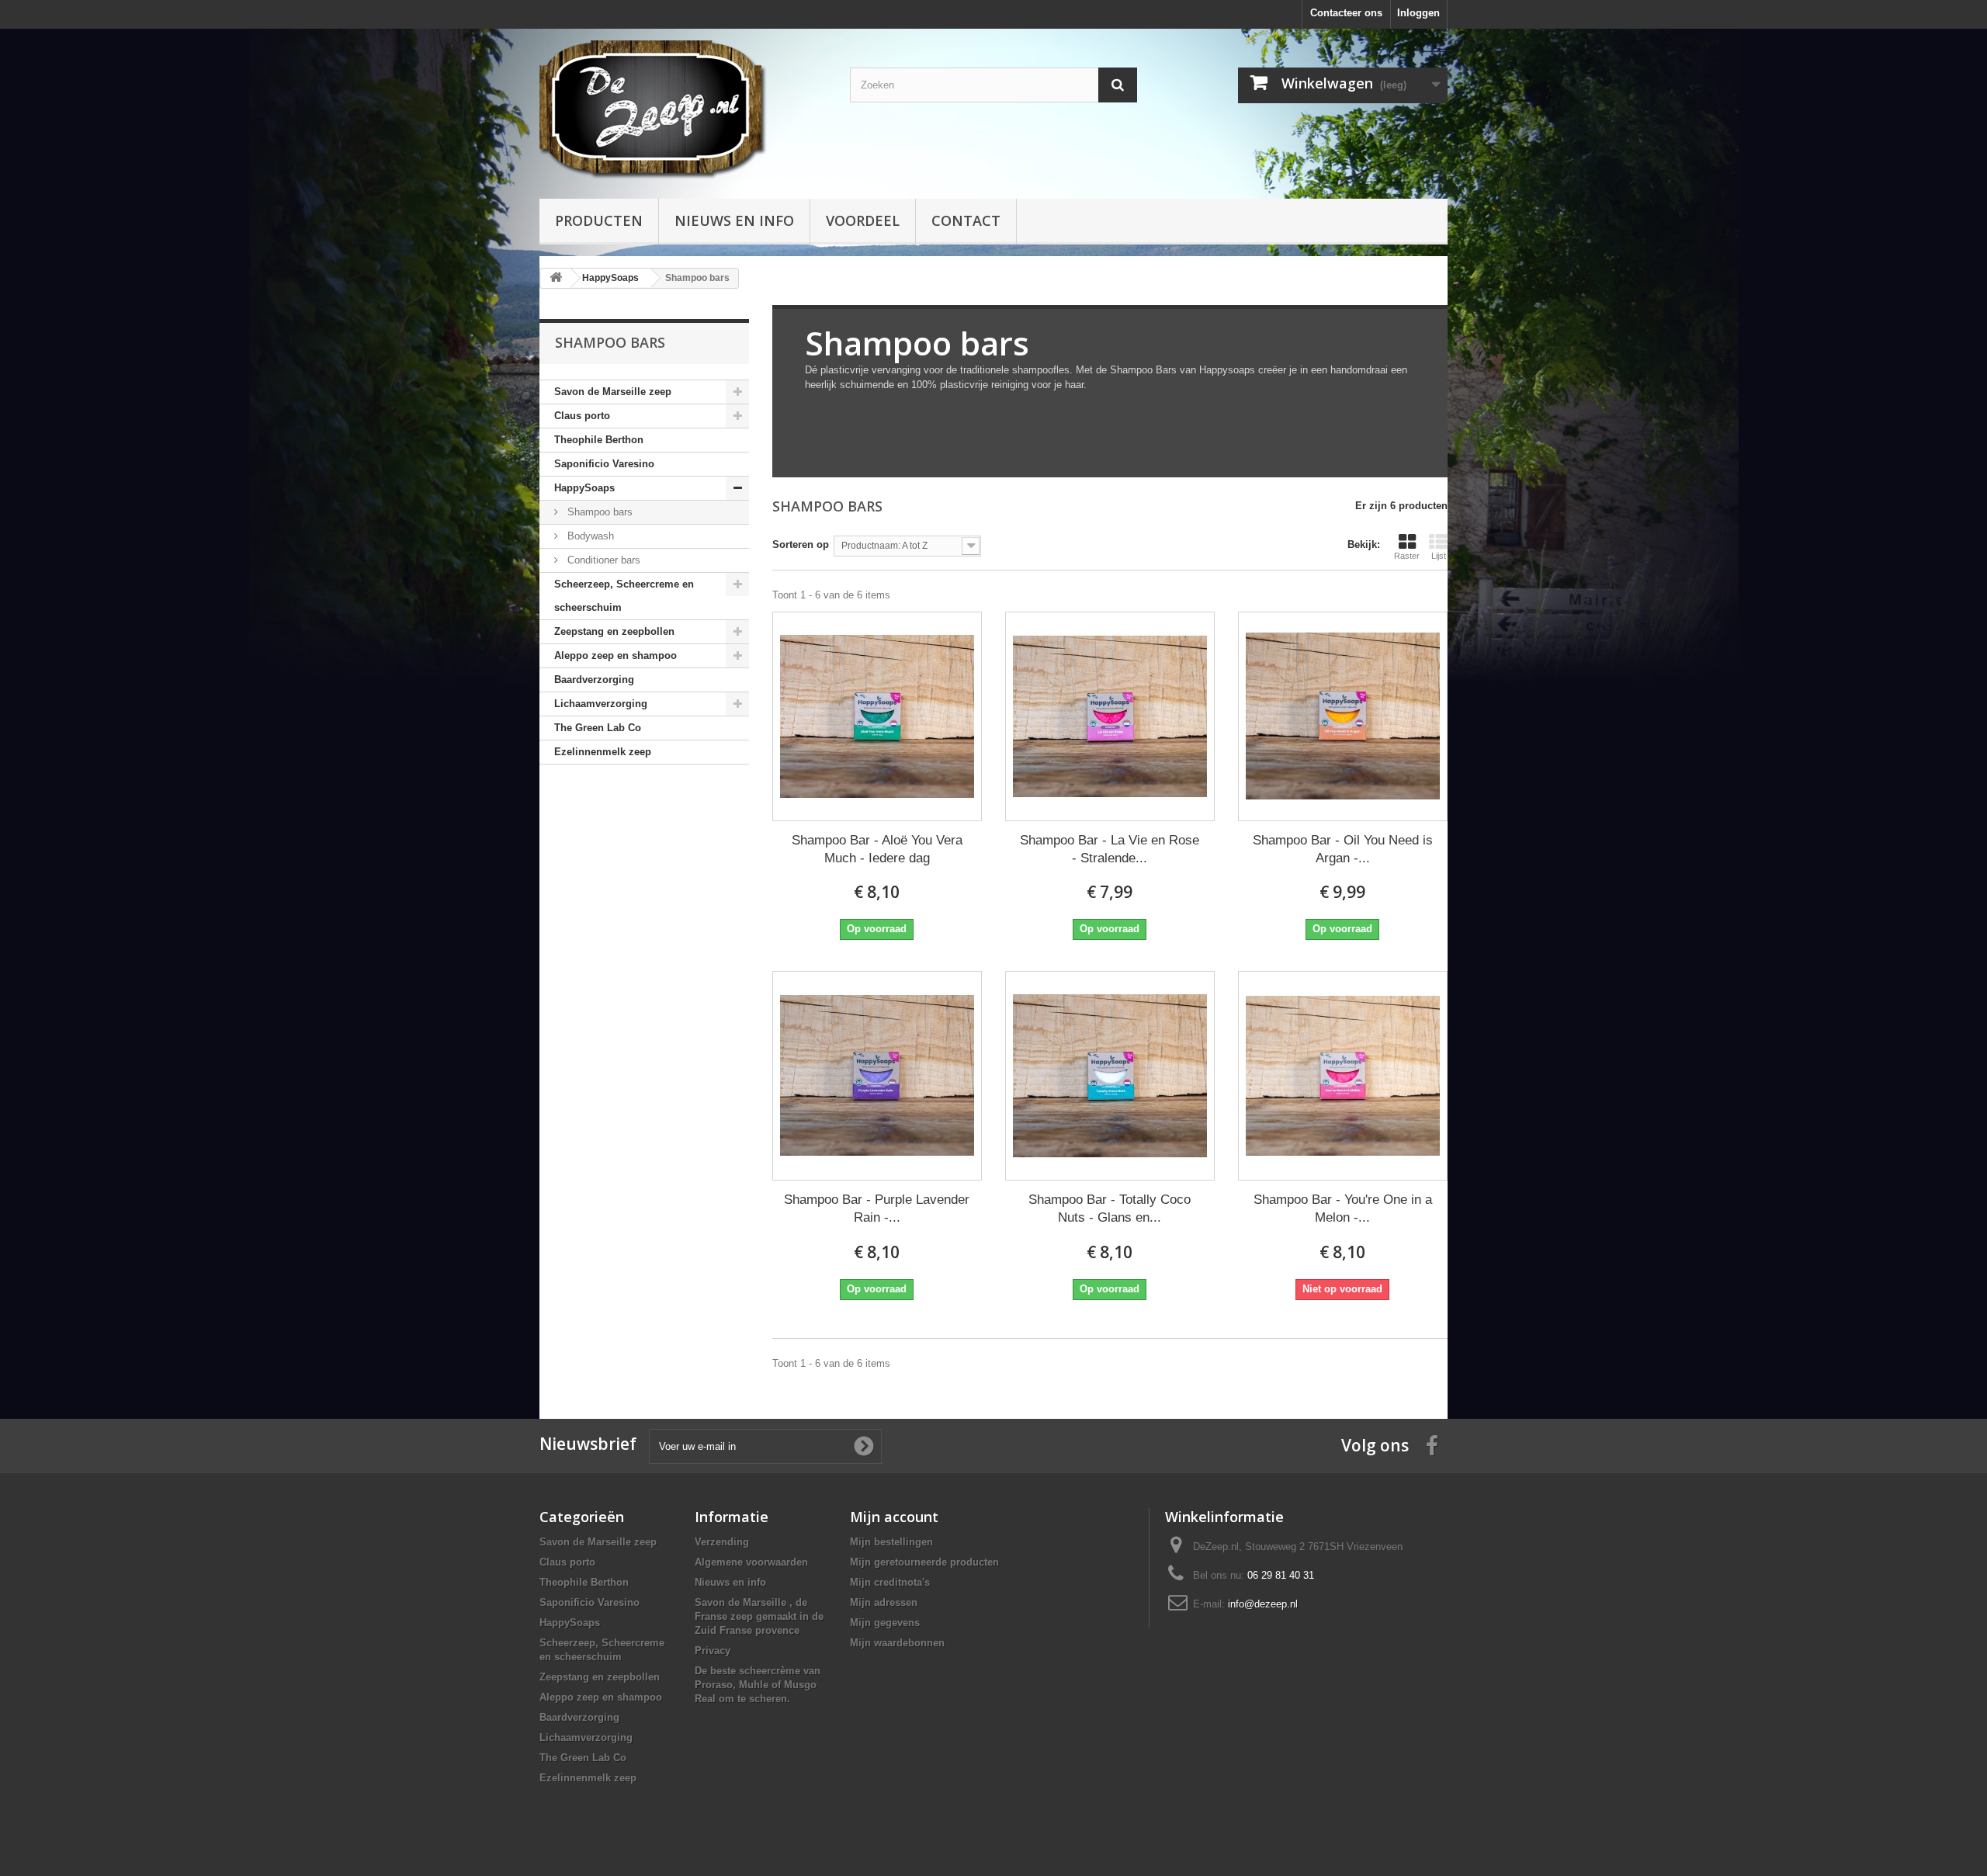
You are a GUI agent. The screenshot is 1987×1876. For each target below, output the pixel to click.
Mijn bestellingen (891, 1542)
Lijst (1439, 556)
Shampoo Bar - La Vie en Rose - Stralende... (1110, 849)
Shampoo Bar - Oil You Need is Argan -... (1343, 849)
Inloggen (1418, 13)
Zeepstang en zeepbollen (614, 631)
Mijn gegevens (885, 1623)
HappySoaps (584, 488)
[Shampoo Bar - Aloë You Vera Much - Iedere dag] (877, 716)
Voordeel (863, 220)
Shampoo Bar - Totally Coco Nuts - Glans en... (1110, 1208)
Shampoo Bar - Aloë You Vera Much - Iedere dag (877, 849)
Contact (966, 220)
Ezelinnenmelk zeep (603, 752)
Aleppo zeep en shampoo (616, 655)
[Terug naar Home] (556, 278)
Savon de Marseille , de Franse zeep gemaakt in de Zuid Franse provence (759, 1616)
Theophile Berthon (599, 440)
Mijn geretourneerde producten (924, 1562)
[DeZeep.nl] (683, 110)
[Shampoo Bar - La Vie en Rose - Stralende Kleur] (1110, 716)
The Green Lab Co (598, 728)
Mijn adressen (884, 1602)
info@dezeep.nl (1263, 1604)
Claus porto (582, 416)
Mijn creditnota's (890, 1582)
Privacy (713, 1651)
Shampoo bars (598, 512)
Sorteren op (801, 544)
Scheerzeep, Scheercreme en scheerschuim (624, 596)
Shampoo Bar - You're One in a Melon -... (1343, 1208)
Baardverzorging (594, 680)
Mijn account (894, 1517)
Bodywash (589, 536)
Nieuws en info (734, 220)
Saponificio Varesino (604, 464)
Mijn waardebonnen (897, 1643)
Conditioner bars (602, 560)
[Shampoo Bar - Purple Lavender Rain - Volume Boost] (877, 1076)
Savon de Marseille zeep (613, 392)
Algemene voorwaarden (751, 1562)
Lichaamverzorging (601, 704)
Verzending (722, 1542)
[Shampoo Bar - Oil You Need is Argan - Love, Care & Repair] (1343, 716)
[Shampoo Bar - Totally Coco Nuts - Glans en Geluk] (1110, 1076)
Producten (599, 220)
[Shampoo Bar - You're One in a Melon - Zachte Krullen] (1343, 1076)
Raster (1407, 556)
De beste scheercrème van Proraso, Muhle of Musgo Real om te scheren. (758, 1685)
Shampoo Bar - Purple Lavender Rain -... (877, 1208)
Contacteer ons (1346, 13)
